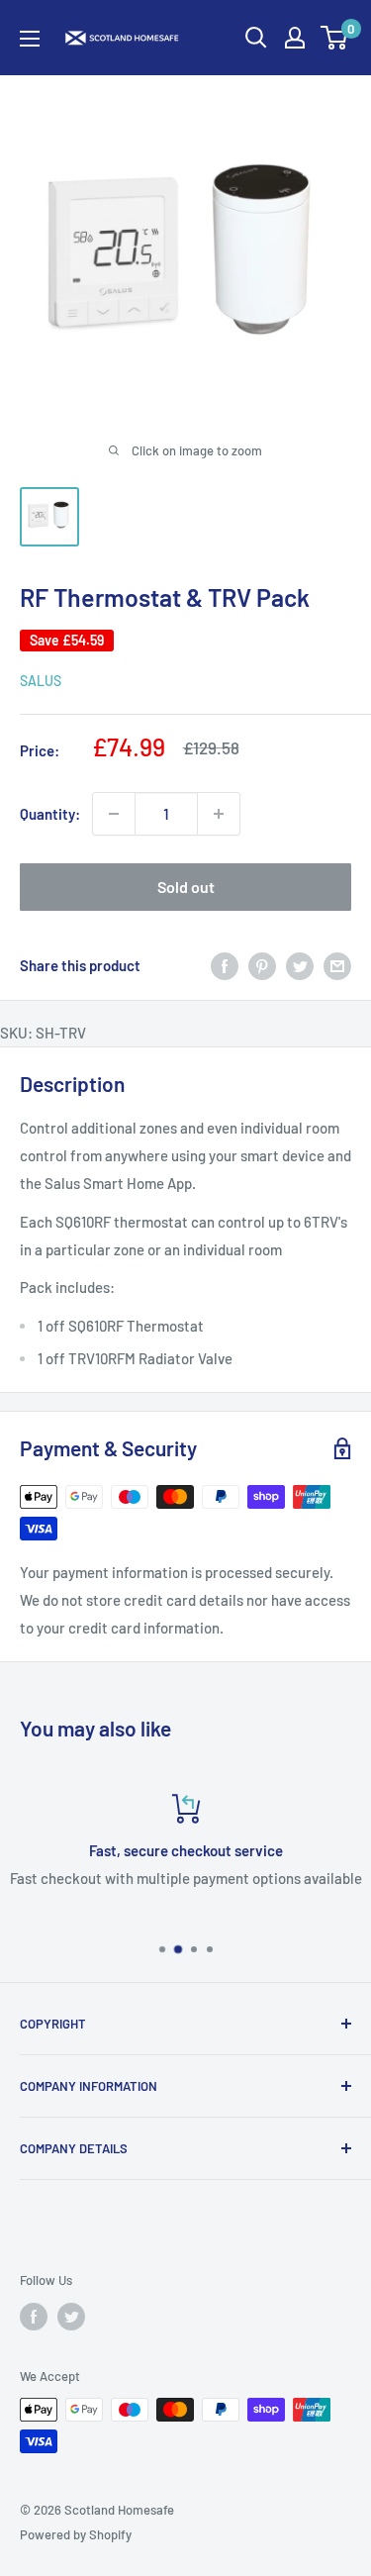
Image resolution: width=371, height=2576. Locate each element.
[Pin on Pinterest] (262, 965)
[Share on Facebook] (225, 965)
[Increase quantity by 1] (219, 814)
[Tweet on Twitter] (300, 965)
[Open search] (256, 38)
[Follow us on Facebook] (34, 2317)
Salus (41, 681)
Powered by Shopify (76, 2534)
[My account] (295, 38)
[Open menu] (30, 39)
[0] (335, 38)
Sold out (186, 887)
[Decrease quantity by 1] (114, 814)
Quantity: (50, 814)
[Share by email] (337, 965)
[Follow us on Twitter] (71, 2317)
